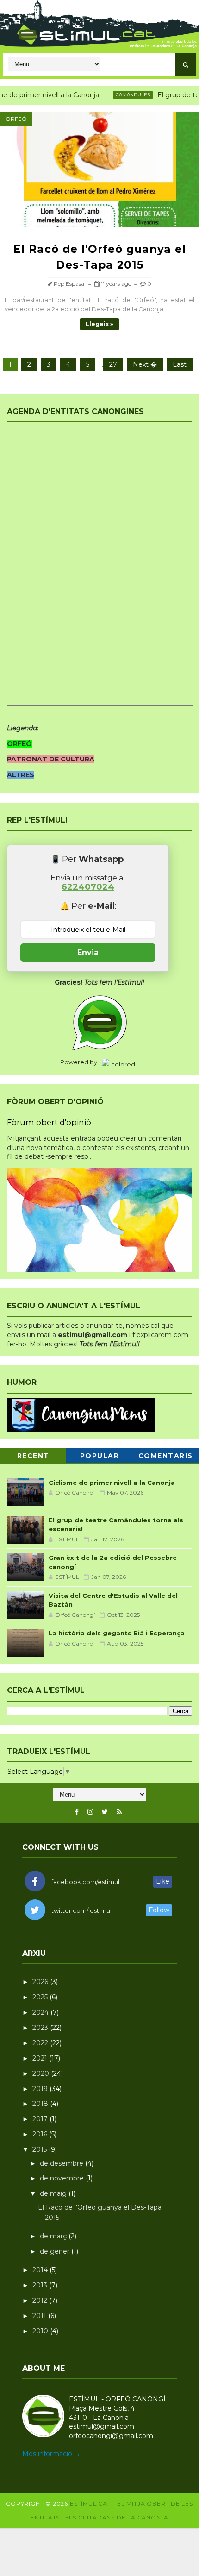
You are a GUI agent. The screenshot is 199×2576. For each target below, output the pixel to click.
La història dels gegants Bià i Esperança (117, 1633)
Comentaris (166, 1456)
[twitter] (105, 1812)
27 (113, 364)
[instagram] (90, 1812)
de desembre (62, 2163)
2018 (41, 2104)
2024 (41, 2012)
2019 (41, 2089)
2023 (41, 2028)
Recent (33, 1456)
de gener (56, 2251)
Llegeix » (99, 324)
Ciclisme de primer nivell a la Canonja (112, 1483)
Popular (100, 1456)
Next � (145, 364)
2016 (41, 2134)
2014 (41, 2270)
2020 (42, 2073)
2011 (40, 2316)
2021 (41, 2058)
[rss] (119, 1812)
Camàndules (118, 95)
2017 (41, 2119)
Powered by (79, 1062)
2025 (41, 1997)
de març (54, 2236)
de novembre (63, 2178)
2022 (41, 2043)
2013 (41, 2285)
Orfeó (16, 119)
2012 (41, 2300)
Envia (88, 952)
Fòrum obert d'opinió (49, 1122)
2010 (41, 2331)
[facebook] (77, 1812)
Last (180, 364)
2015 (40, 2149)
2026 (41, 1982)
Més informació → (51, 2454)
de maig (54, 2193)
